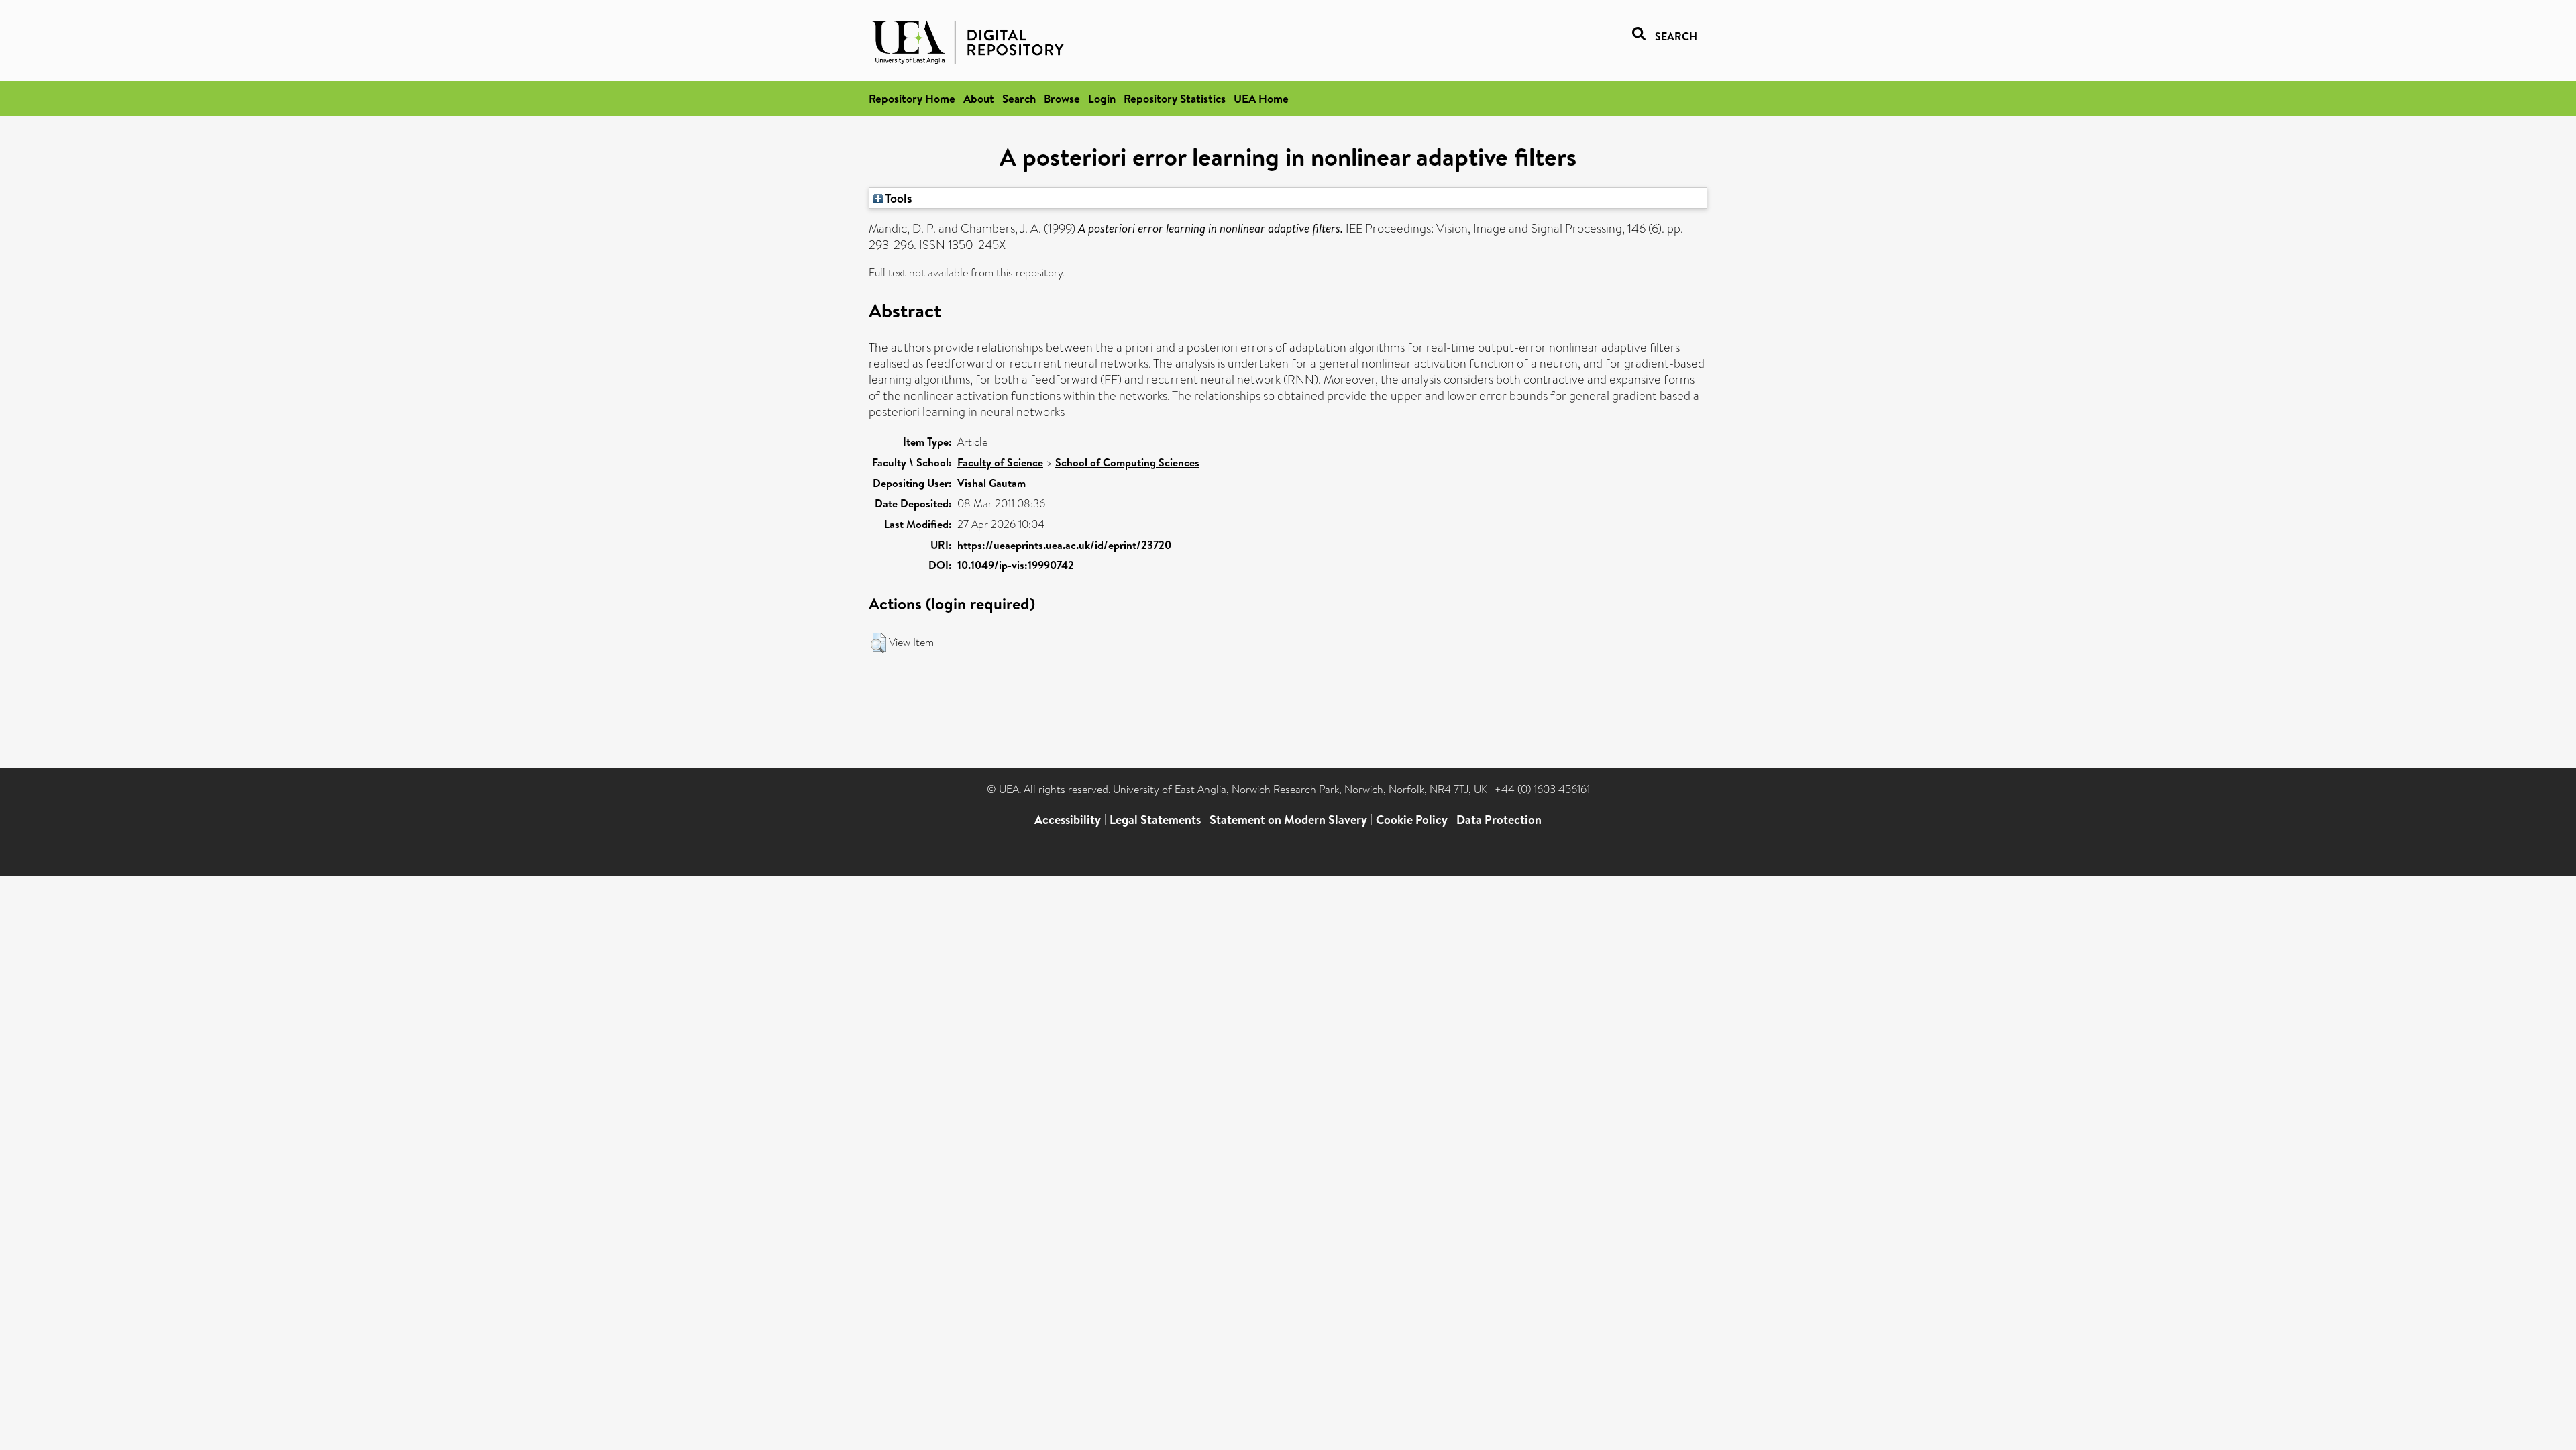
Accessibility (1068, 820)
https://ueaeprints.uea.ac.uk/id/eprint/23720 (1064, 545)
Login (1102, 98)
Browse (1062, 98)
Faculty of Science (1000, 462)
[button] (878, 643)
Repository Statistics (1175, 98)
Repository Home (912, 98)
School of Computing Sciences (1127, 462)
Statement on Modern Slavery (1288, 820)
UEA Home (1261, 98)
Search (1019, 98)
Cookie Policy (1412, 820)
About (979, 98)
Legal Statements (1155, 820)
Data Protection (1499, 820)
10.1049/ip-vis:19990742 (1016, 565)
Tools (898, 198)
